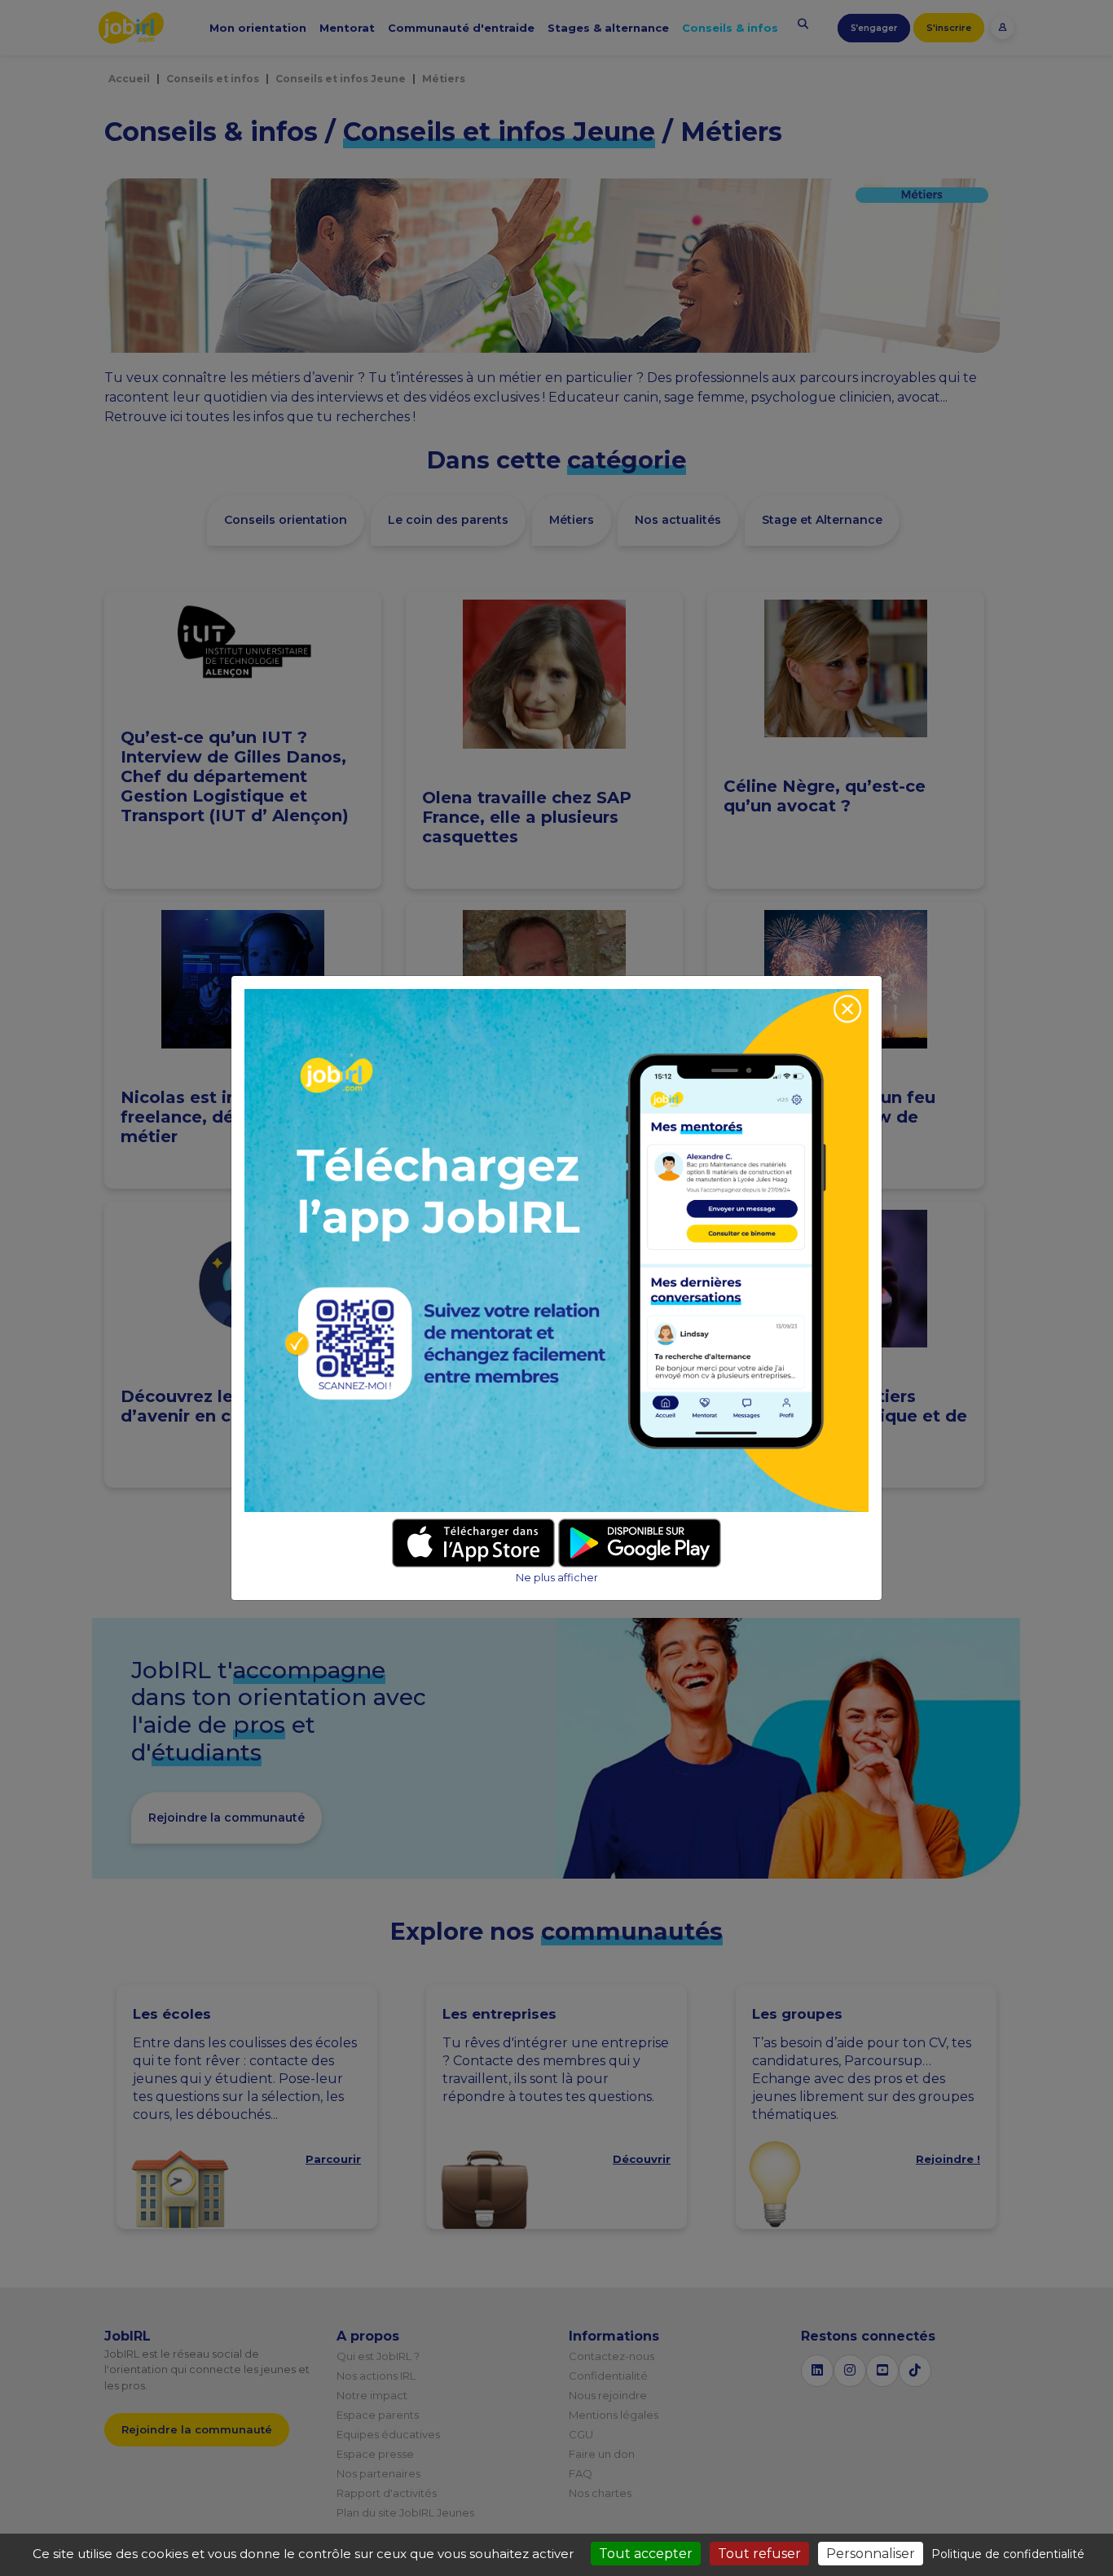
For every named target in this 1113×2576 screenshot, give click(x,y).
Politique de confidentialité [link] (1008, 2554)
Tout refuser (759, 2554)
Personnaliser (871, 2554)
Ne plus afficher (557, 1578)
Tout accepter (646, 2554)
